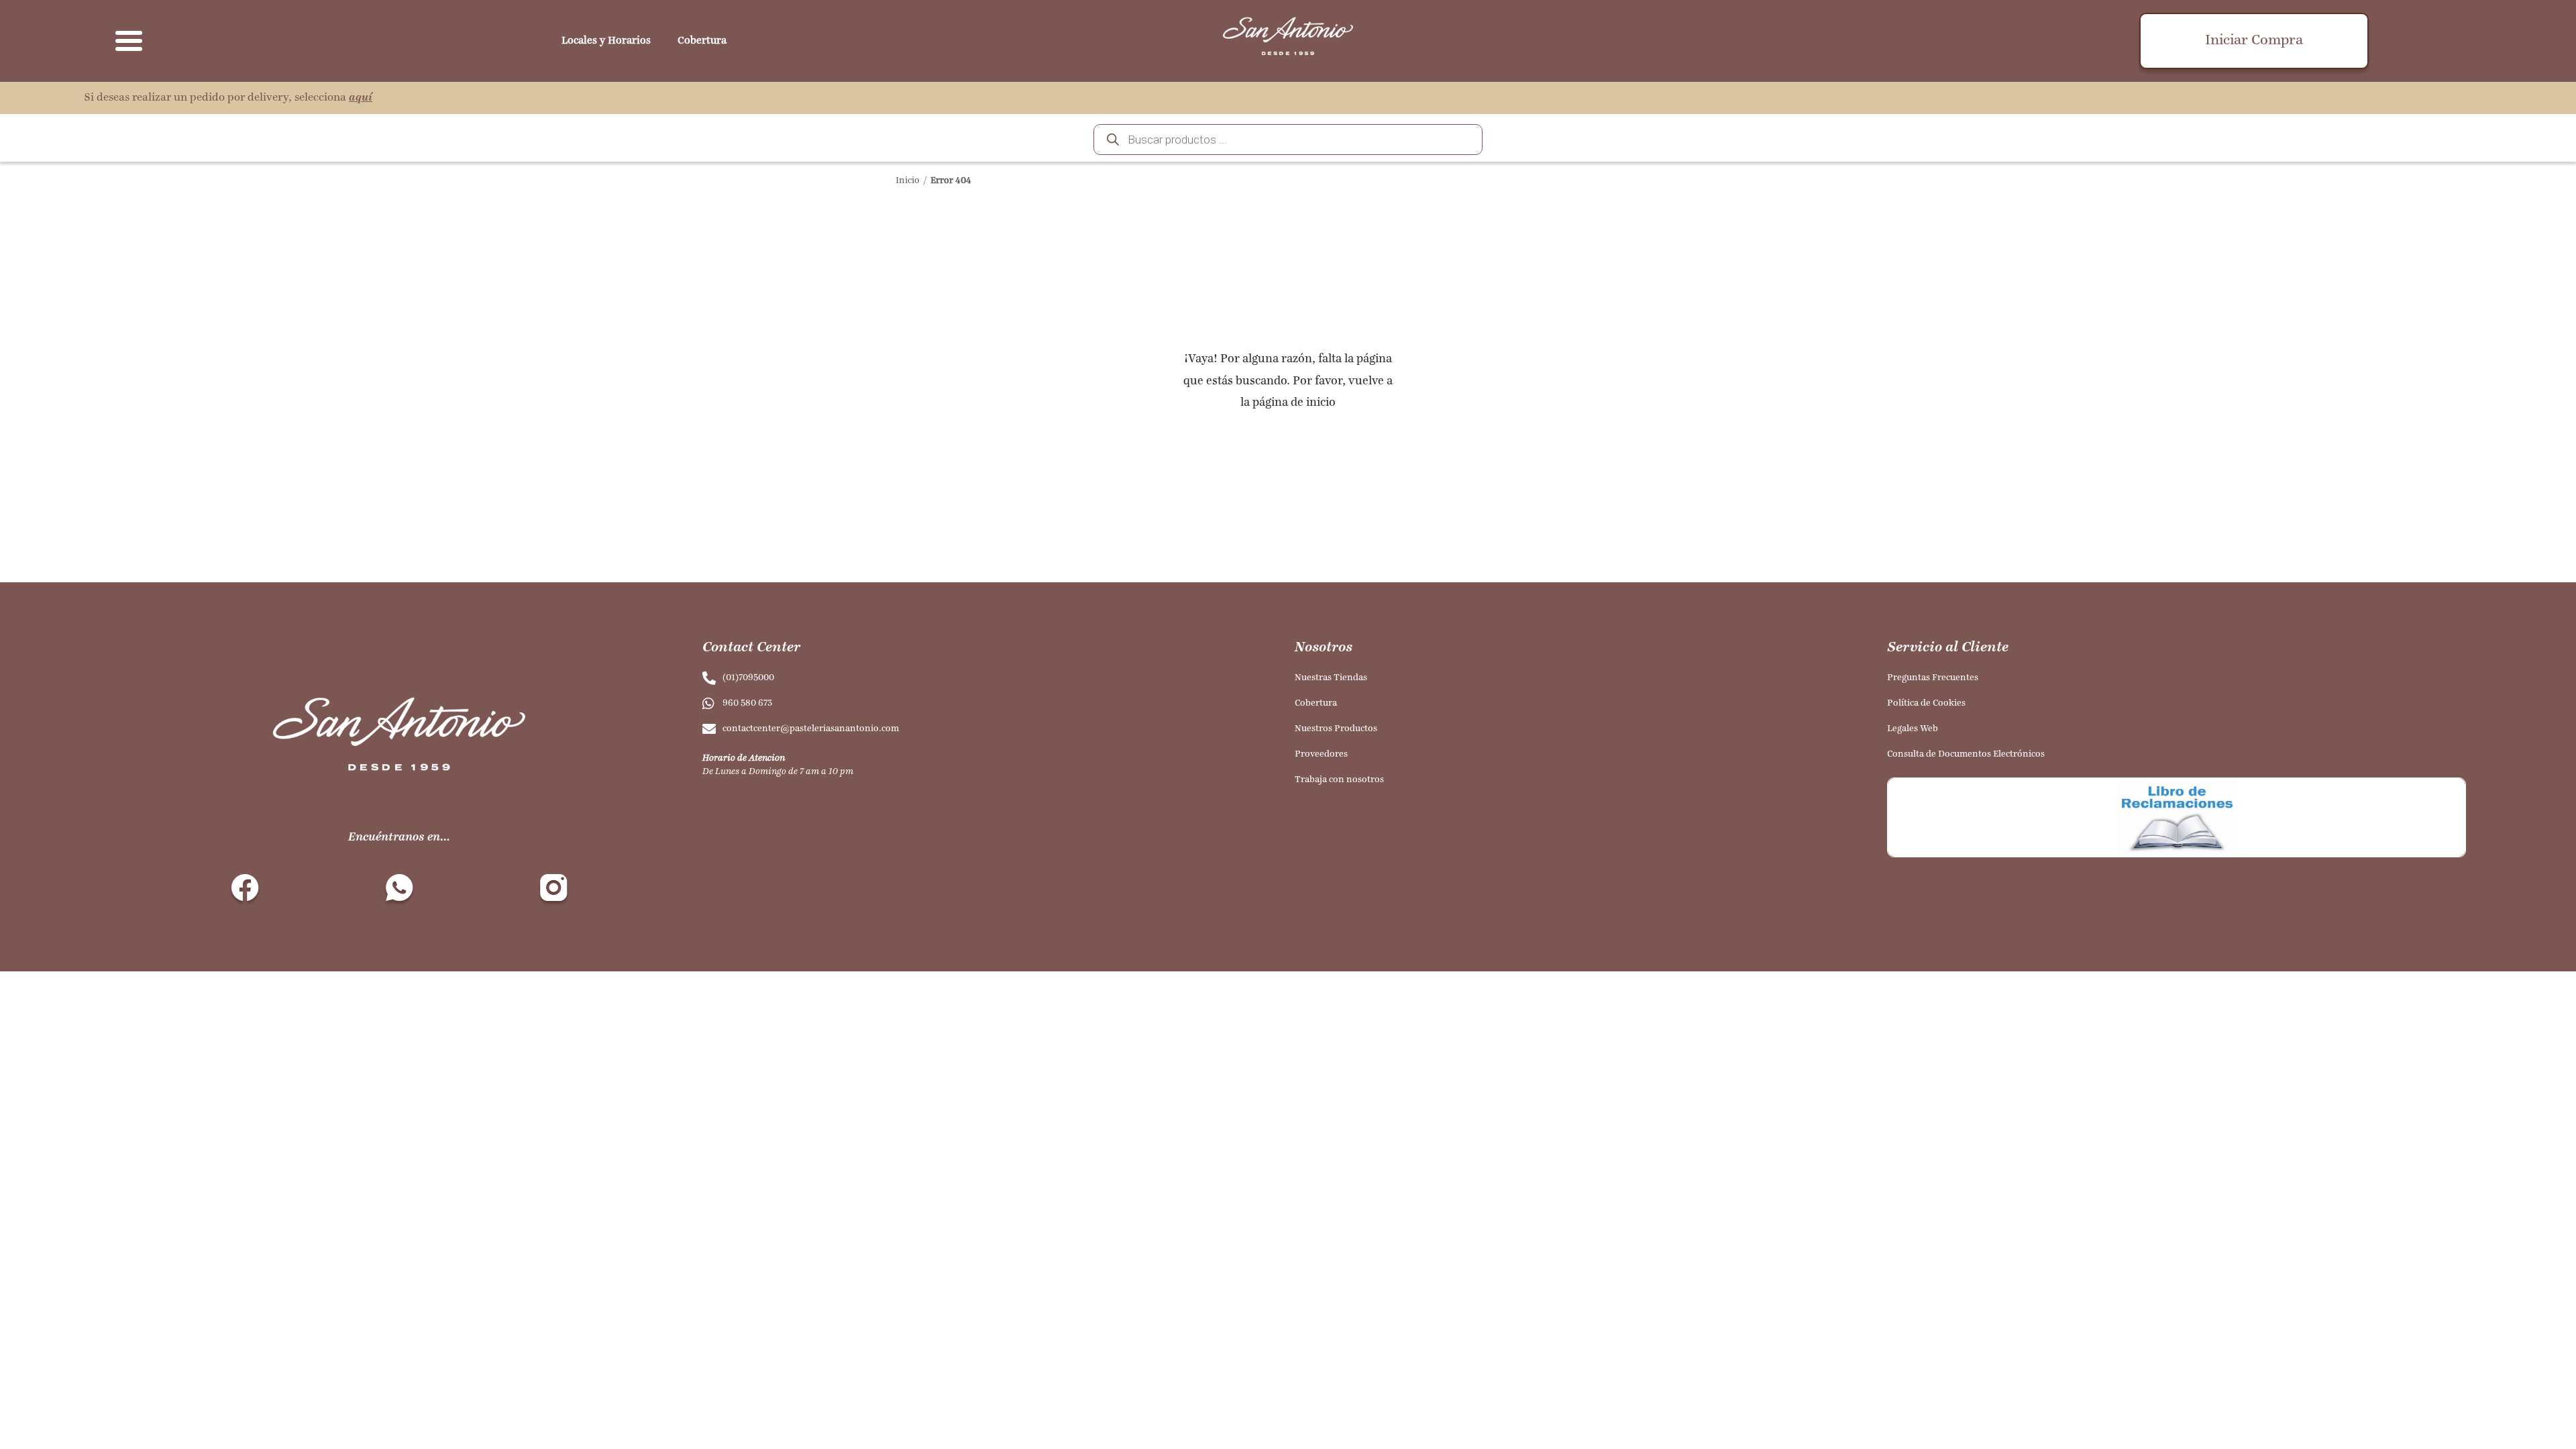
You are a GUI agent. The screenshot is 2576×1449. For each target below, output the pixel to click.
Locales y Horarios (606, 41)
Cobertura (702, 41)
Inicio (908, 181)
